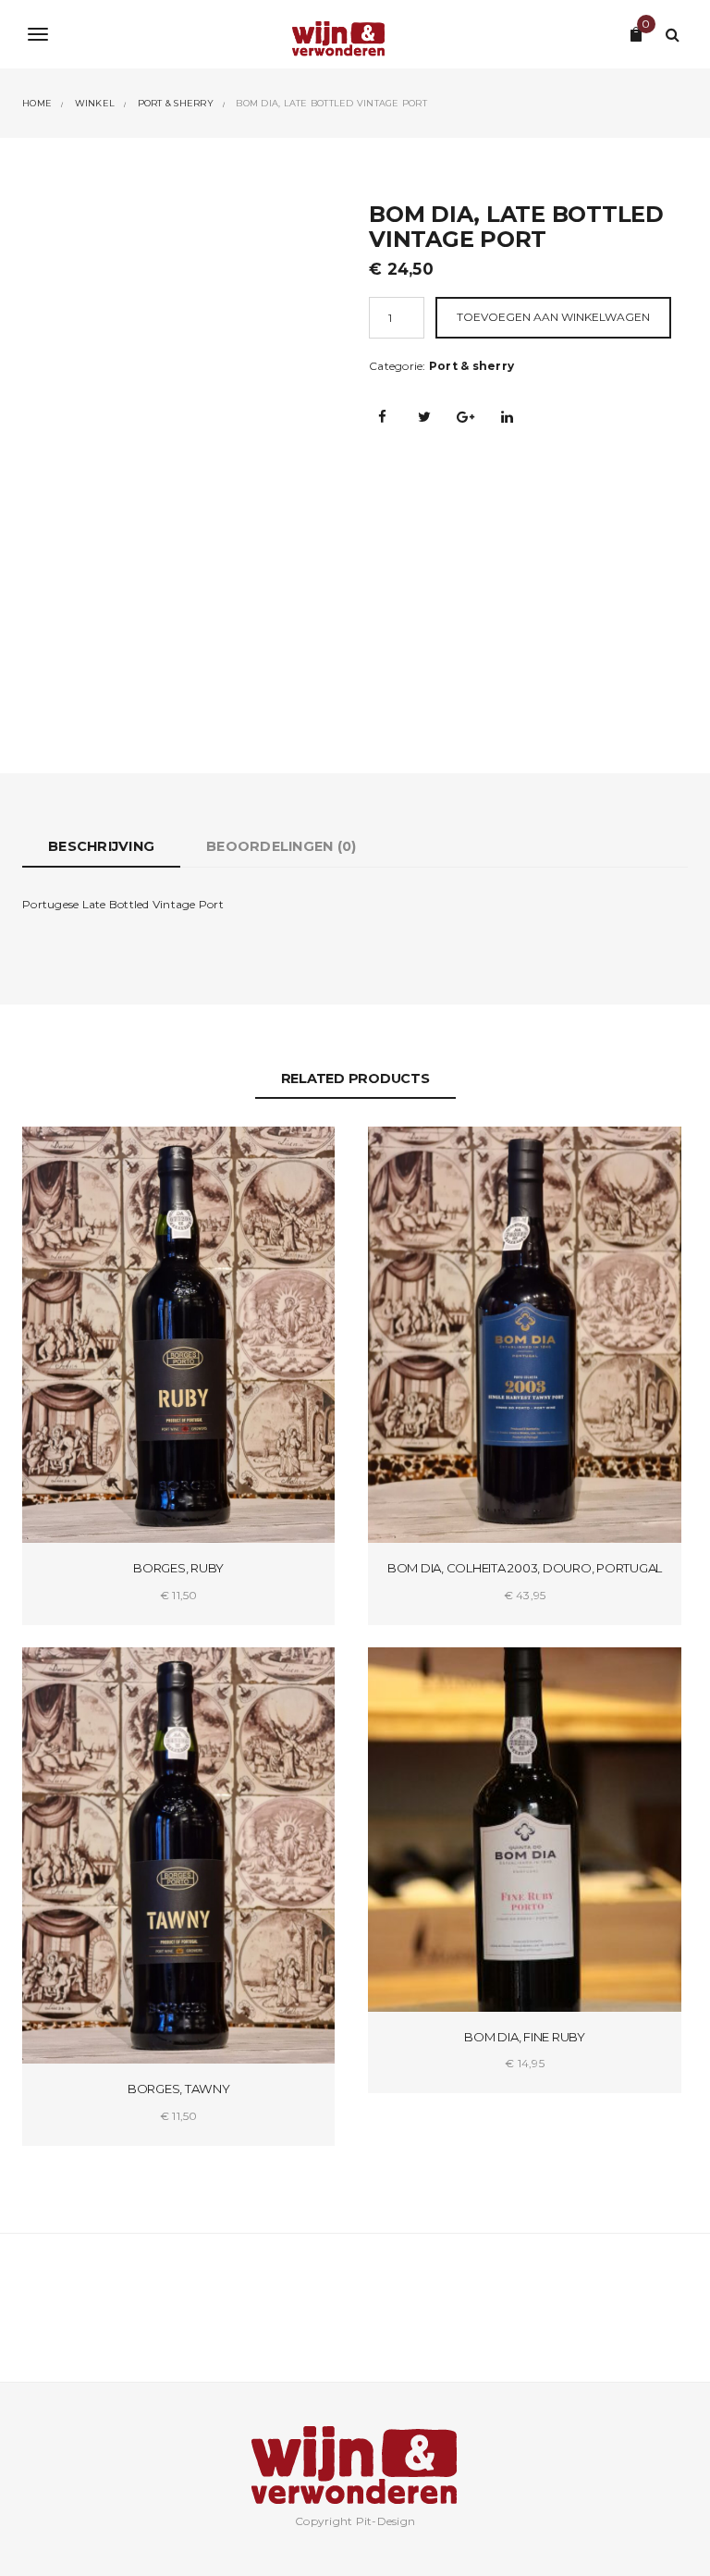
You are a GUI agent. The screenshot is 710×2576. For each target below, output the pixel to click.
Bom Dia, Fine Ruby (525, 2037)
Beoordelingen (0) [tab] (281, 846)
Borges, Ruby (178, 1568)
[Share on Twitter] (424, 416)
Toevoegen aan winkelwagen (553, 317)
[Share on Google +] (466, 416)
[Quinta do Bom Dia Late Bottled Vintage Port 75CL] (182, 448)
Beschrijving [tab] (101, 846)
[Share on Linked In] (508, 416)
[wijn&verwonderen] (355, 34)
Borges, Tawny (179, 2089)
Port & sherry (471, 366)
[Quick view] (305, 1157)
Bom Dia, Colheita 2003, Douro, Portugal (525, 1568)
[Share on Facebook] (383, 416)
